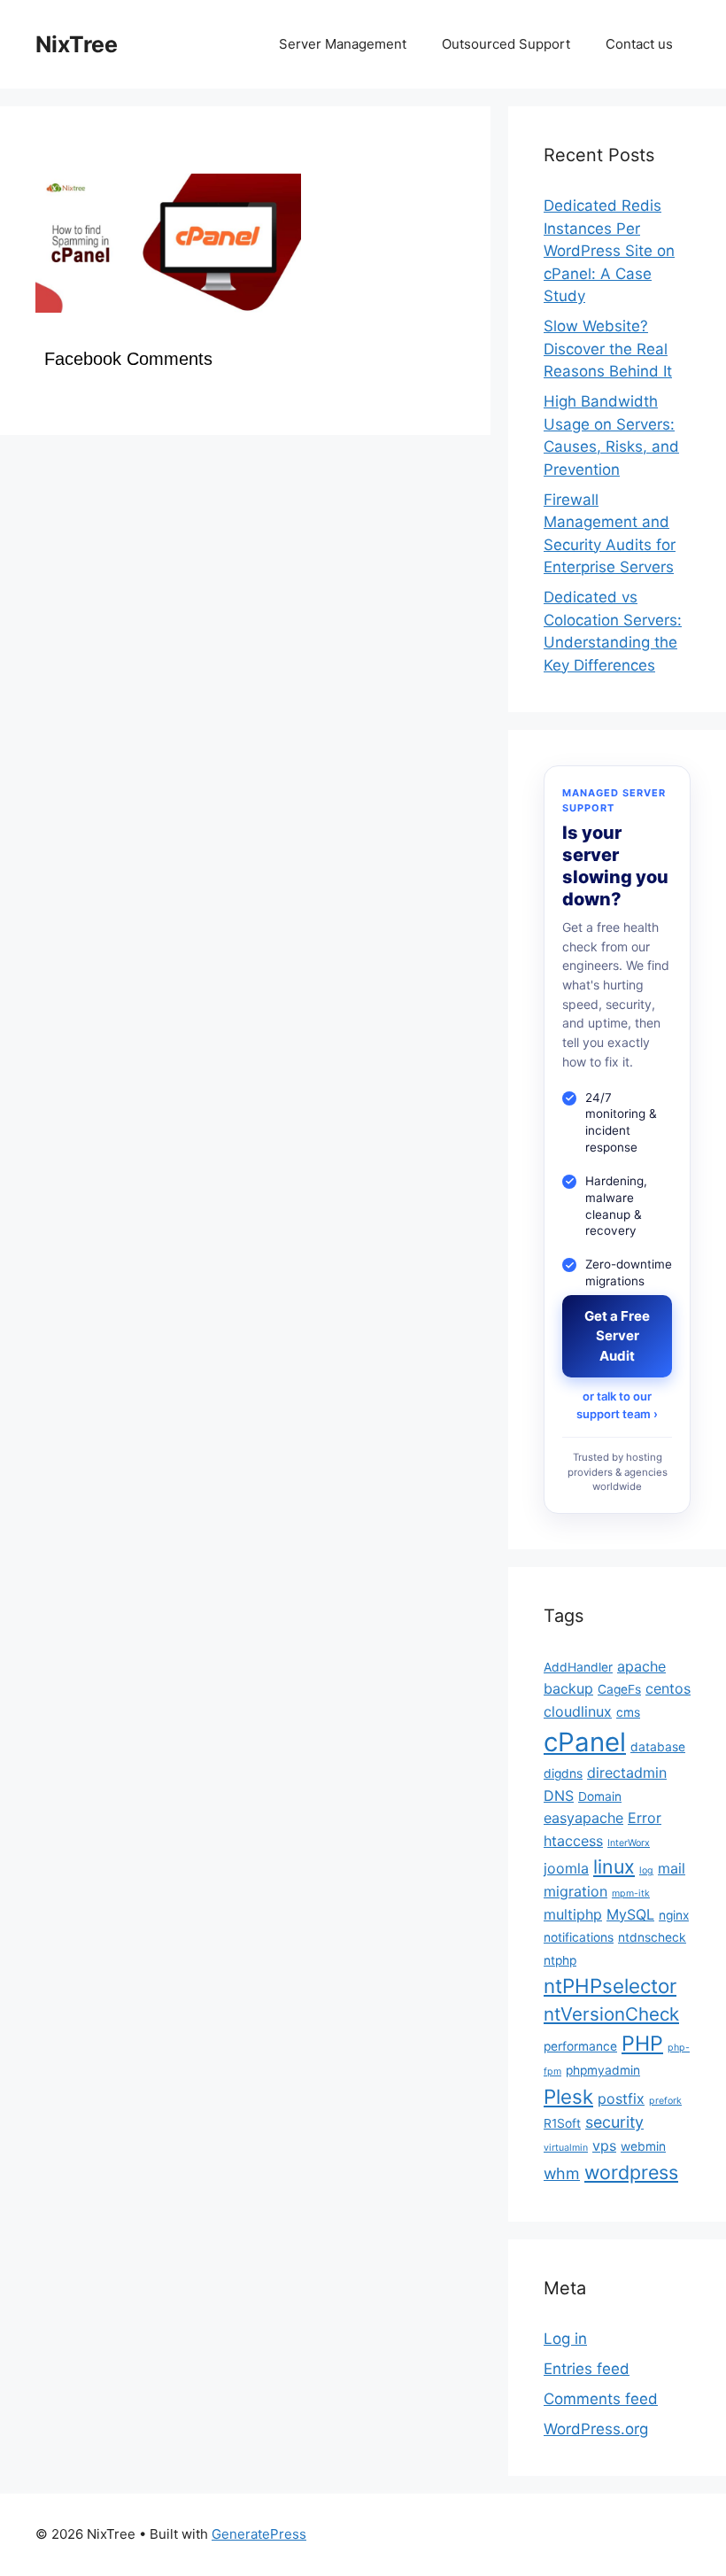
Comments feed (601, 2399)
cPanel (585, 1742)
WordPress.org (596, 2429)
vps (604, 2145)
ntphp (560, 1960)
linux (614, 1866)
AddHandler (578, 1667)
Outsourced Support (506, 44)
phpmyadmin (603, 2070)
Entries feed (587, 2369)
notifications (579, 1937)
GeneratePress (259, 2534)
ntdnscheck (652, 1937)
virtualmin (566, 2148)
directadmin (627, 1773)
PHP (642, 2043)
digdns (563, 1773)
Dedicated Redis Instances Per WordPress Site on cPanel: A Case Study (609, 251)
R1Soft (562, 2123)
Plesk (568, 2096)
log (646, 1870)
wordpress (631, 2172)
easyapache (583, 1818)
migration (575, 1891)
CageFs (619, 1689)
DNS (559, 1796)
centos (668, 1688)
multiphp (573, 1914)
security (614, 2122)
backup (568, 1688)
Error (645, 1818)
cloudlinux (578, 1711)
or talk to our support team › (617, 1405)
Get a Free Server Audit (617, 1336)
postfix (621, 2099)
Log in (565, 2339)
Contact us (639, 44)
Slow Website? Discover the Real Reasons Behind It (608, 349)
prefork (665, 2101)
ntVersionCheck (611, 2014)
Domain (600, 1796)
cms (628, 1712)
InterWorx (629, 1843)
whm (562, 2173)
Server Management (343, 44)
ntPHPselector (610, 1986)
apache (641, 1666)
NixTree (77, 44)
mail (672, 1868)
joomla (566, 1868)
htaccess (573, 1841)
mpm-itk (631, 1893)
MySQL (630, 1914)
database (658, 1747)
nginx (674, 1915)
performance (580, 2046)
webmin (643, 2146)
